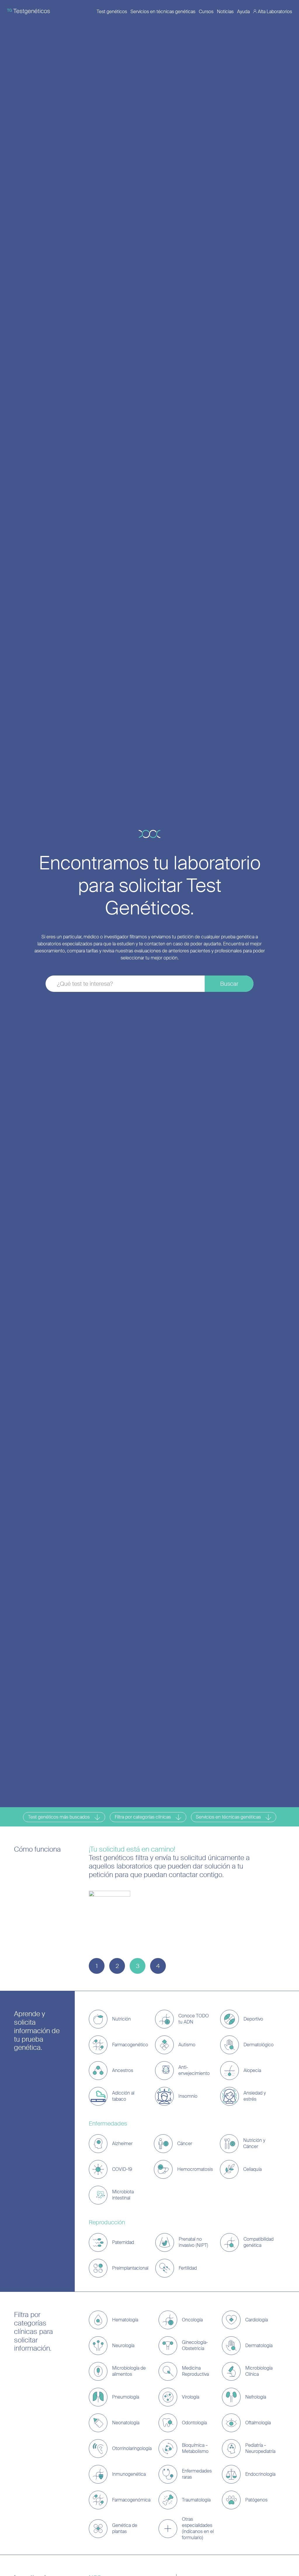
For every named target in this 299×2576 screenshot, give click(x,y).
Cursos (206, 12)
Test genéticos (112, 12)
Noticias (225, 12)
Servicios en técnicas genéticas (163, 12)
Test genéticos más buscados (59, 1817)
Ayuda (243, 12)
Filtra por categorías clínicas (143, 1817)
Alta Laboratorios (275, 12)
